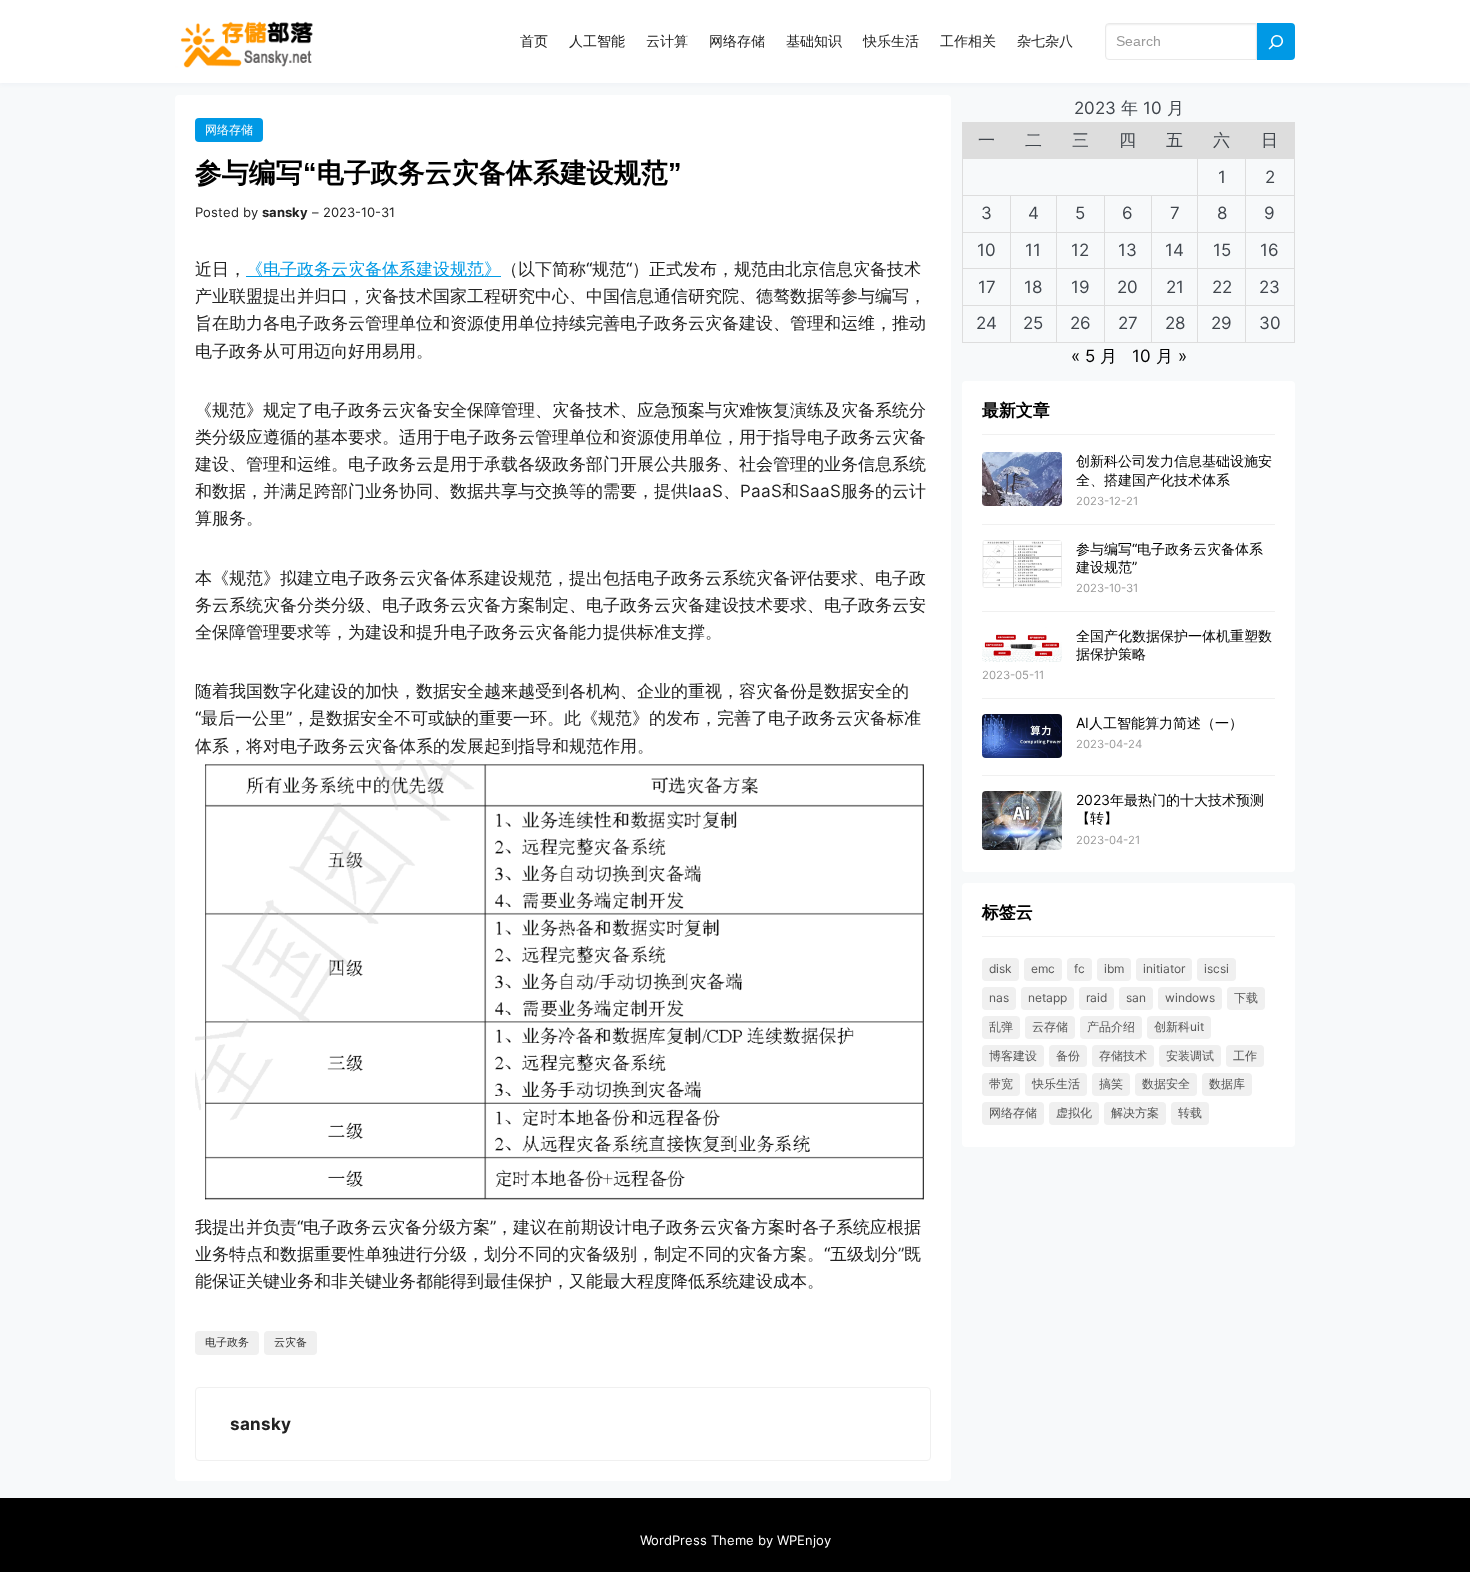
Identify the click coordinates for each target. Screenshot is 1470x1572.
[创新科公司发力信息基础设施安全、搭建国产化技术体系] (1022, 479)
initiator (1164, 968)
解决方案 (1135, 1112)
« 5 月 (1094, 356)
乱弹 (1001, 1026)
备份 (1068, 1055)
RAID (1096, 997)
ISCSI (1216, 968)
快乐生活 (1056, 1083)
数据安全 (1166, 1083)
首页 (534, 40)
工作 (1245, 1055)
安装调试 (1190, 1055)
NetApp (1047, 997)
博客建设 (1013, 1055)
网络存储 (229, 129)
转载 (1190, 1112)
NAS (999, 997)
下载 (1246, 997)
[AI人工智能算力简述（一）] (1022, 737)
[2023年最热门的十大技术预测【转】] (1022, 821)
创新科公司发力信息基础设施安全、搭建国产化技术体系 (1174, 469)
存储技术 (1123, 1055)
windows (1190, 997)
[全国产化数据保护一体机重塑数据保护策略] (1022, 645)
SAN (1136, 997)
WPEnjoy (804, 1540)
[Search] (1276, 41)
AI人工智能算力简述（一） (1159, 722)
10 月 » (1159, 356)
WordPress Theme (697, 1540)
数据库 (1227, 1083)
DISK (1000, 968)
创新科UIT (1179, 1026)
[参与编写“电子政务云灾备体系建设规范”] (1022, 565)
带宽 (1001, 1083)
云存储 (1050, 1026)
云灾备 (290, 1342)
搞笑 (1111, 1083)
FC (1079, 968)
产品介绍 (1111, 1026)
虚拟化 (1074, 1112)
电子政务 (227, 1342)
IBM (1114, 968)
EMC (1043, 968)
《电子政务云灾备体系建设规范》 (373, 269)
